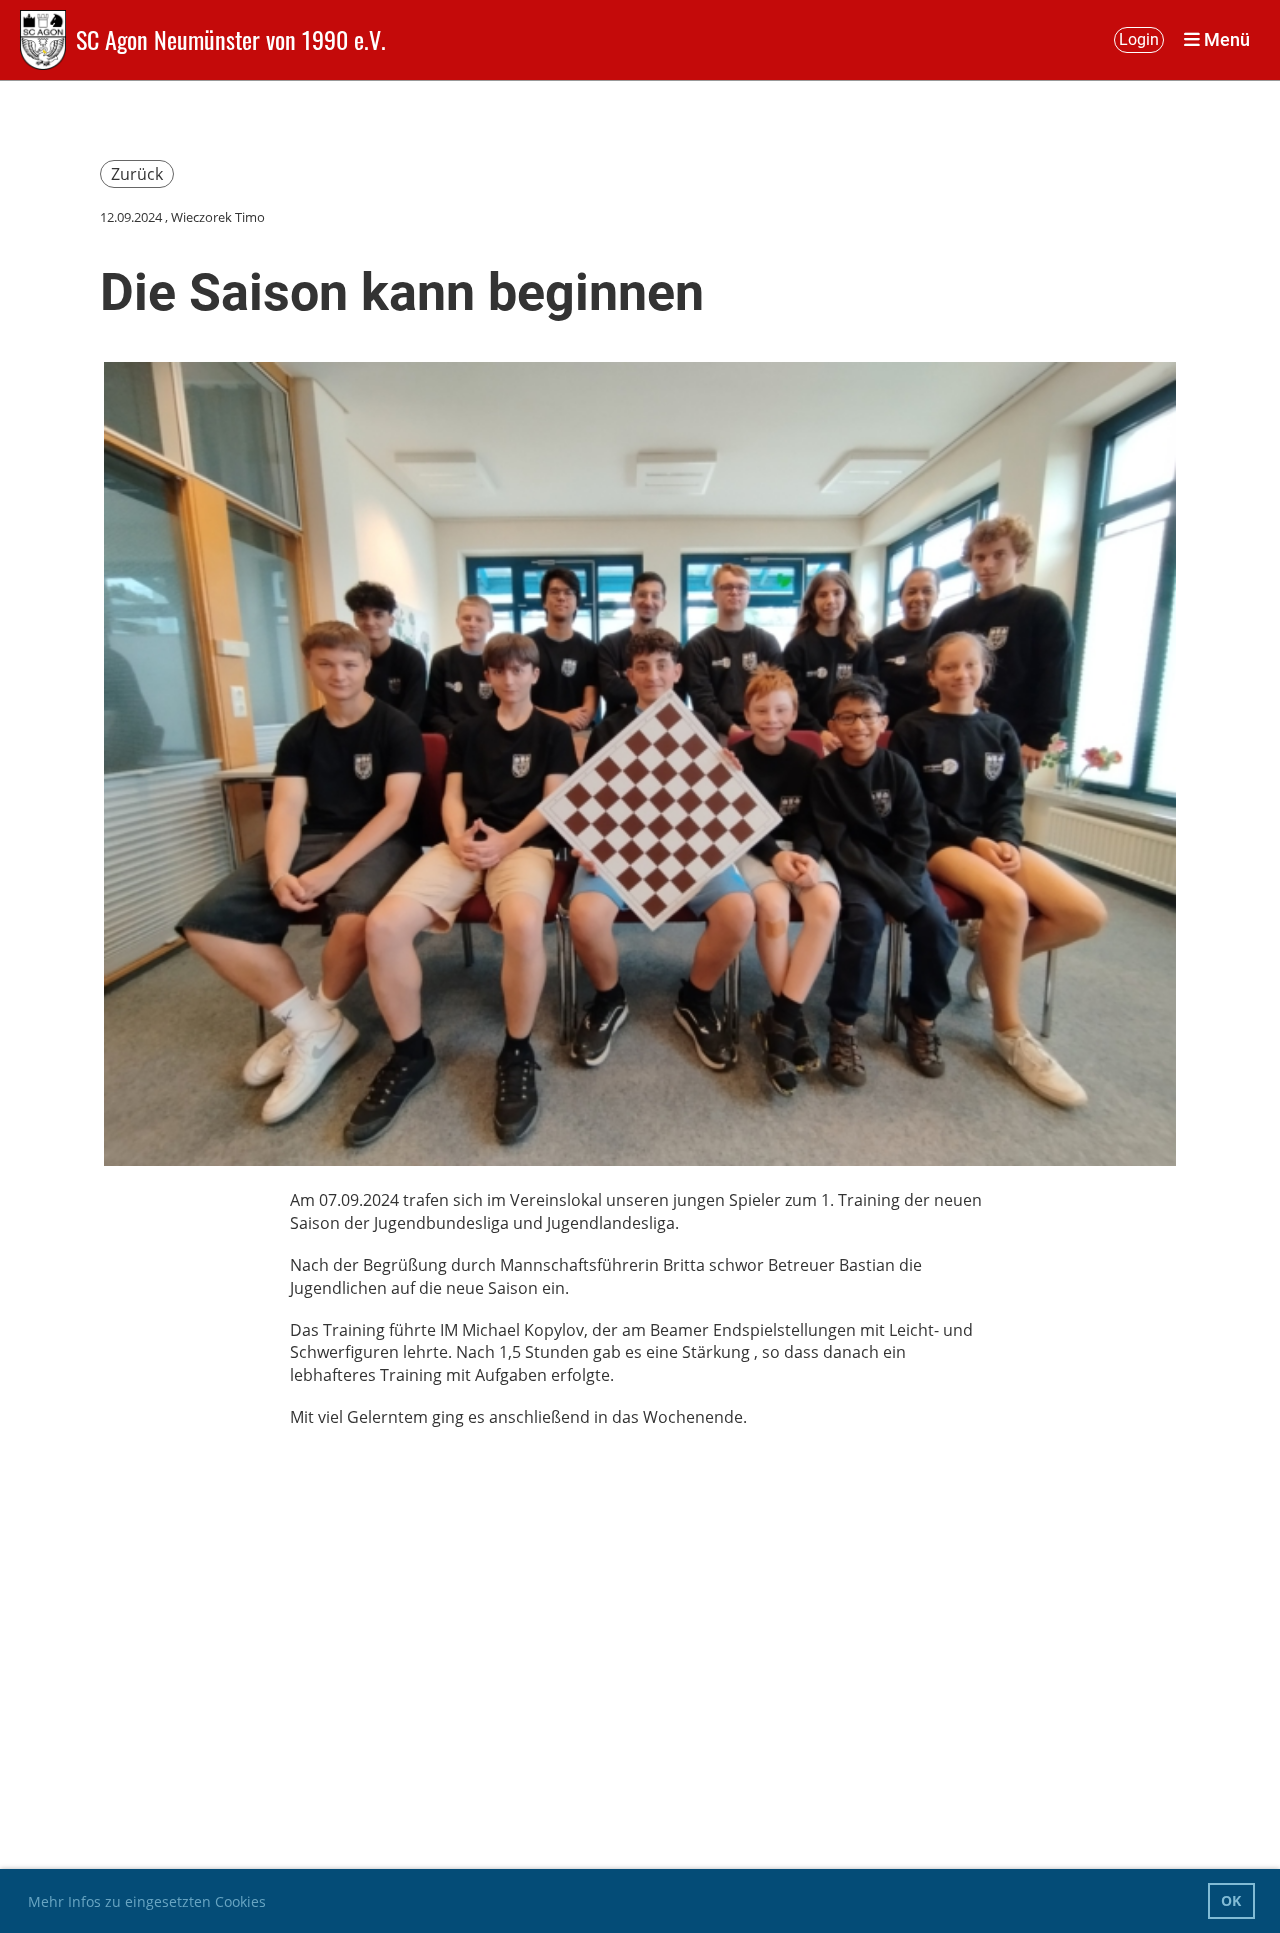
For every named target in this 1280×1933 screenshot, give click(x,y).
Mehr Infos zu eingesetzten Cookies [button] (147, 1901)
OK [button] (1231, 1900)
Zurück (137, 174)
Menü (1225, 39)
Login (1139, 39)
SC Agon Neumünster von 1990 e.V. (231, 40)
